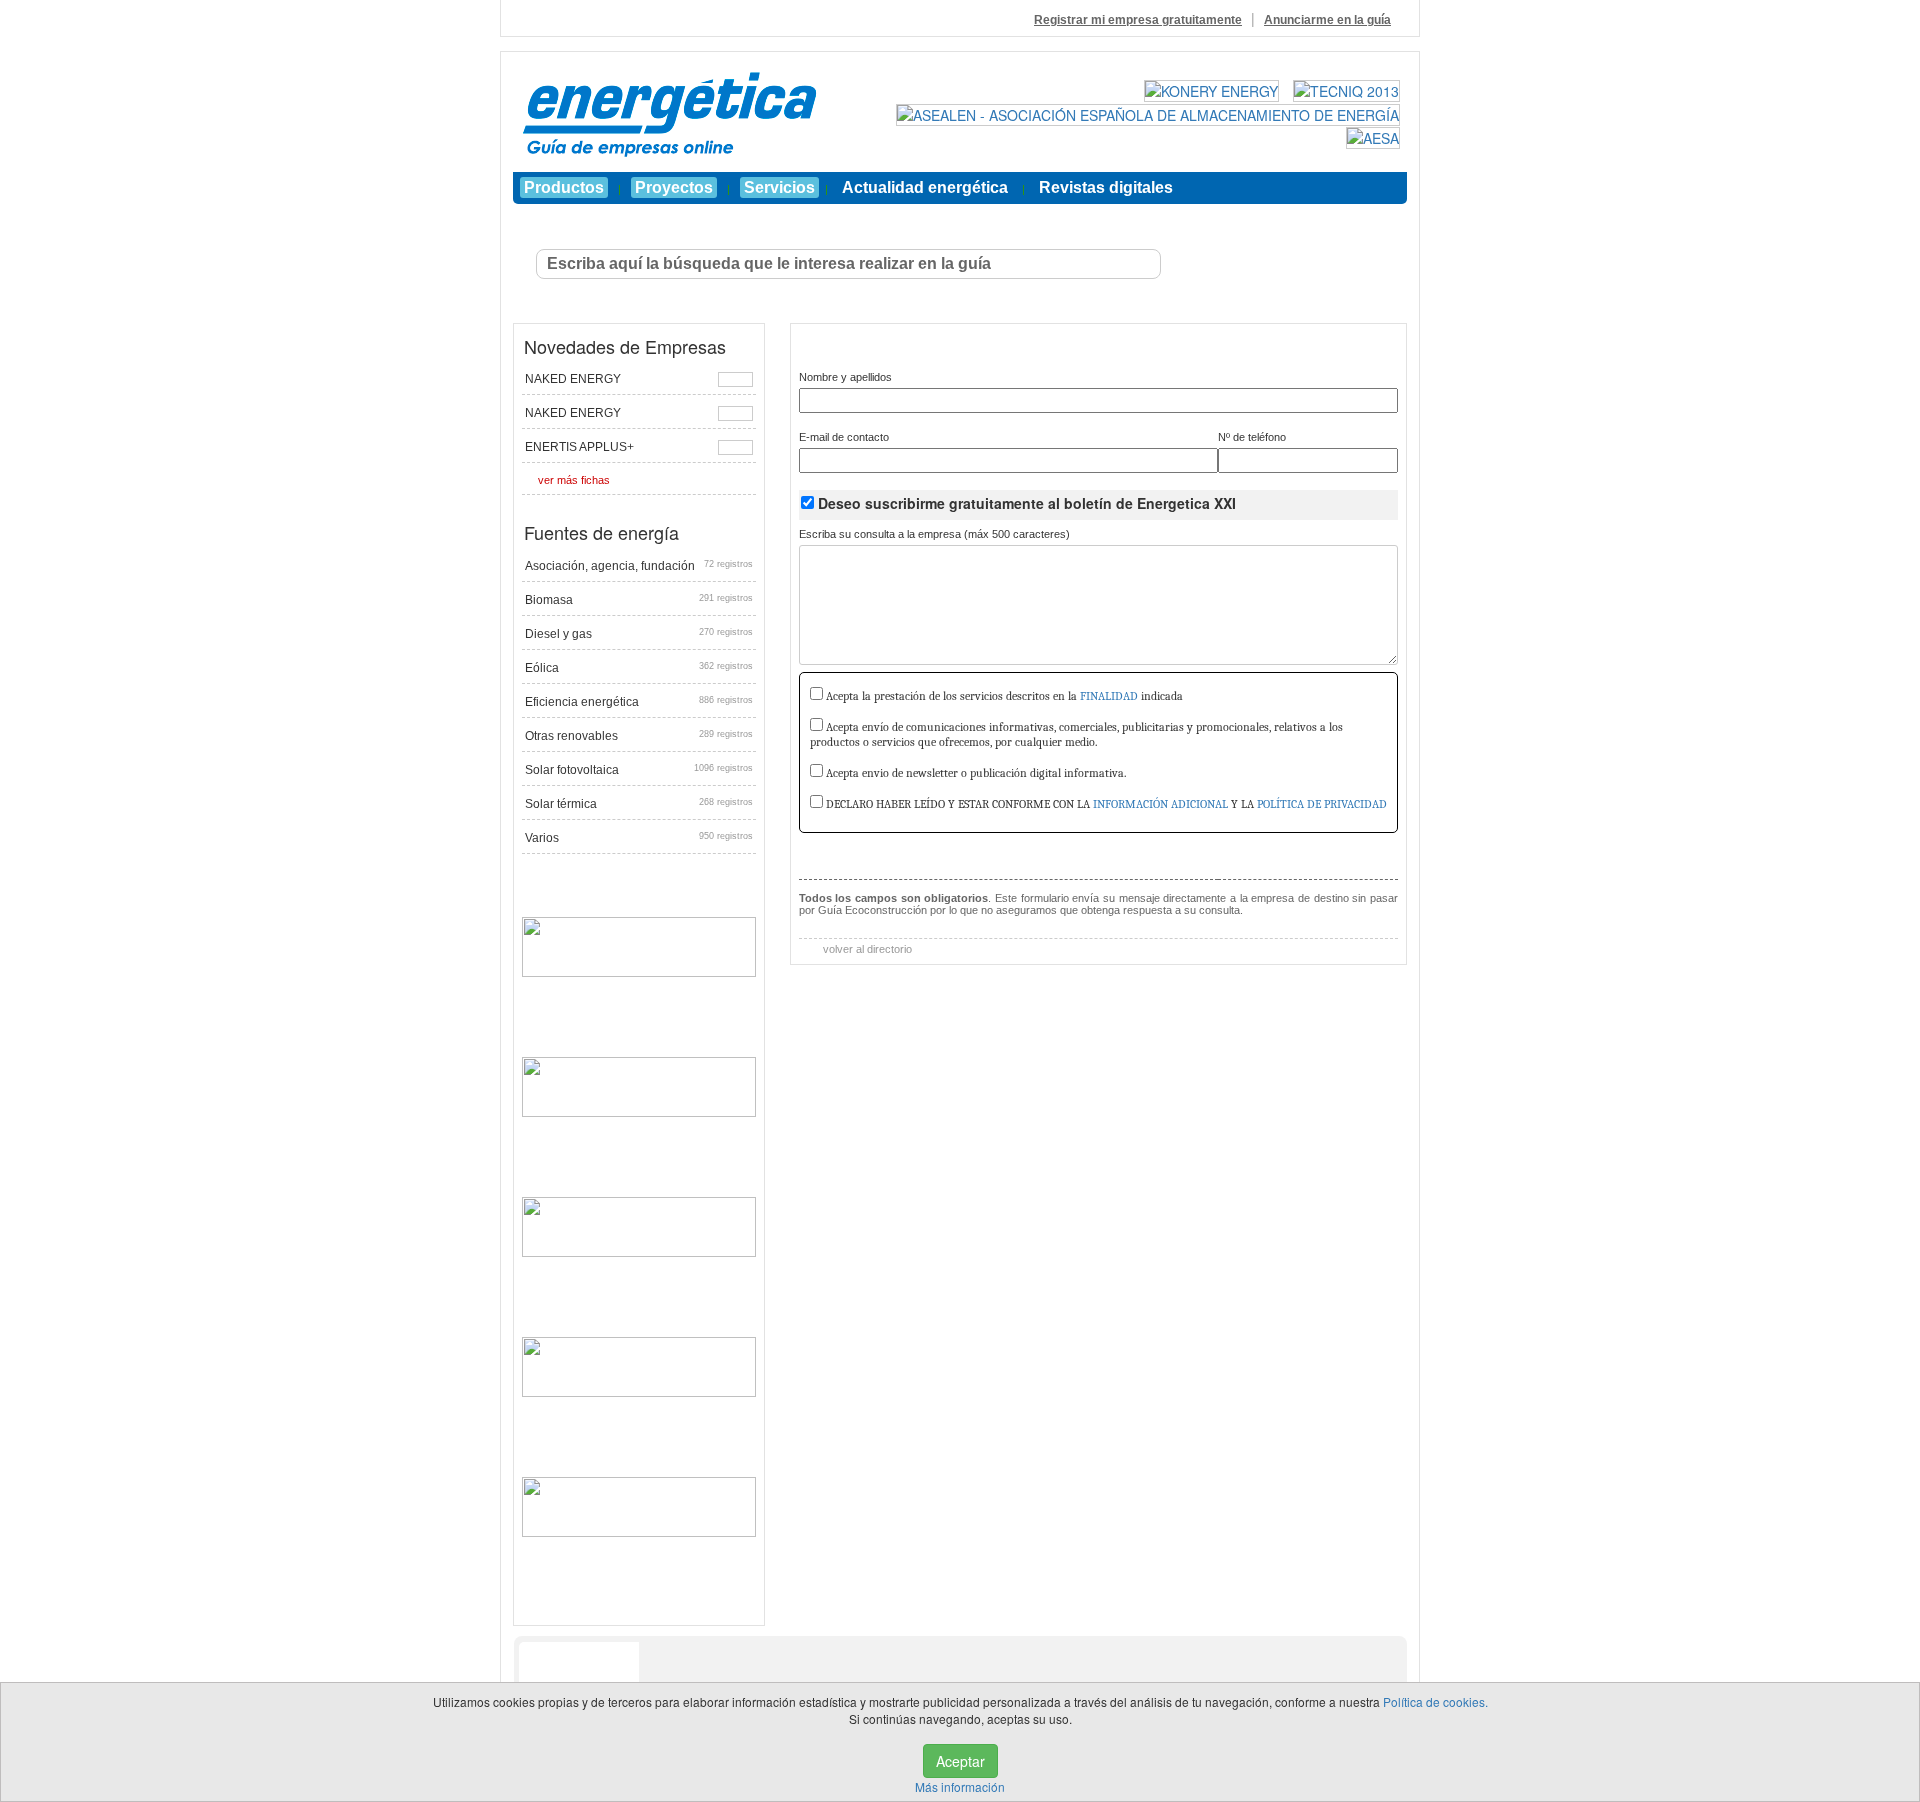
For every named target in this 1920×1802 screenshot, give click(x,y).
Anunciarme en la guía (1327, 20)
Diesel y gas (639, 634)
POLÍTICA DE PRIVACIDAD (1322, 804)
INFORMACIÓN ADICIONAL (1160, 804)
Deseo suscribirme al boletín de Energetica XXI (1027, 503)
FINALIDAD (1109, 696)
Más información (960, 1786)
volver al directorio (866, 949)
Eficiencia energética (639, 702)
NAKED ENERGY (573, 379)
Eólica (639, 668)
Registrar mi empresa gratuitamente (1138, 20)
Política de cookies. (1435, 1701)
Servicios (779, 187)
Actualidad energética (925, 187)
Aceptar (960, 1761)
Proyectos (674, 187)
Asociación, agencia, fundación (639, 566)
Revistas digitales (1106, 187)
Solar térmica (639, 804)
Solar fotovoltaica (639, 770)
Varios (639, 838)
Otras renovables (639, 736)
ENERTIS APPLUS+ (579, 447)
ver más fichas (574, 480)
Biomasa (639, 600)
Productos (564, 187)
